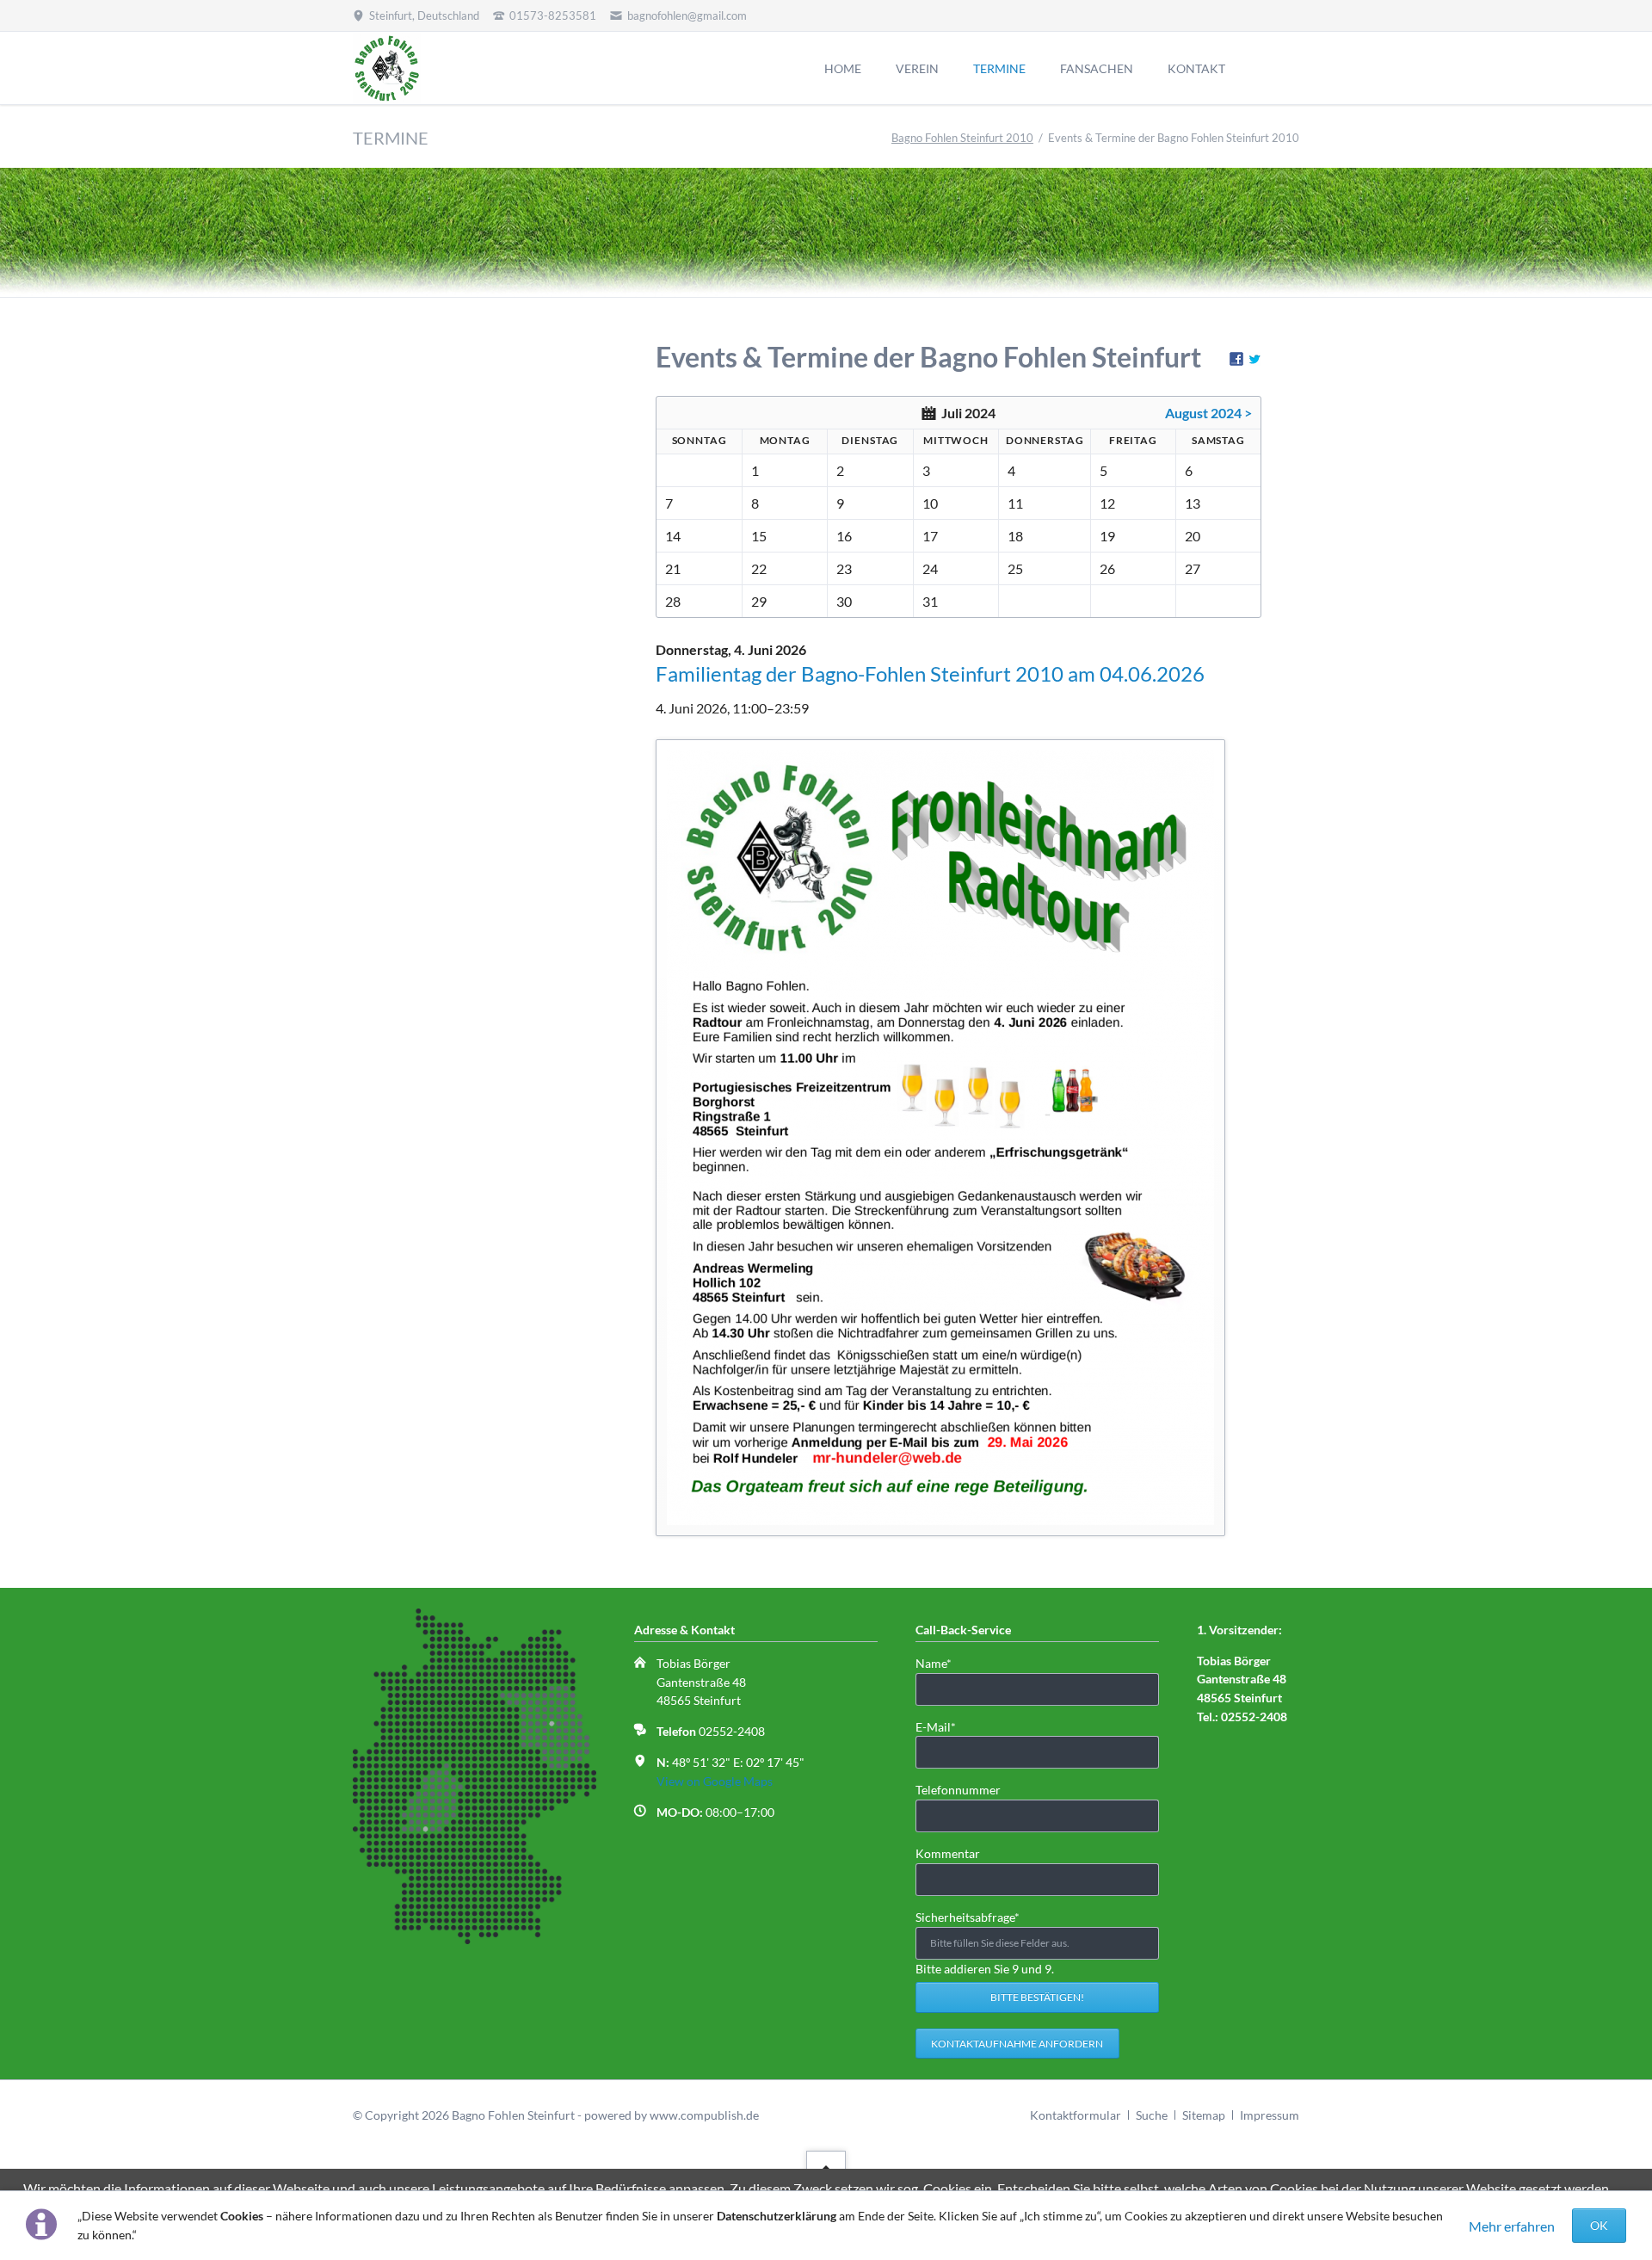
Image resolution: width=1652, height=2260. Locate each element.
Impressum (1270, 2115)
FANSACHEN (1097, 68)
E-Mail (943, 1726)
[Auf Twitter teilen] (1254, 360)
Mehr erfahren (1512, 2226)
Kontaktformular (1076, 2115)
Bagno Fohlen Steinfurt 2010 (962, 138)
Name (943, 1663)
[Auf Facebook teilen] (1236, 360)
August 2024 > (1208, 413)
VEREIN (917, 68)
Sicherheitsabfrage (968, 1917)
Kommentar (948, 1853)
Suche (1152, 2115)
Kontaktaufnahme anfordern (1017, 2044)
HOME (843, 68)
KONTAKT (1196, 68)
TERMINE (999, 68)
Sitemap (1204, 2115)
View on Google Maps (715, 1781)
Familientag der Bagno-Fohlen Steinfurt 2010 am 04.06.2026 (930, 673)
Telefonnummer (958, 1790)
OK (1599, 2225)
